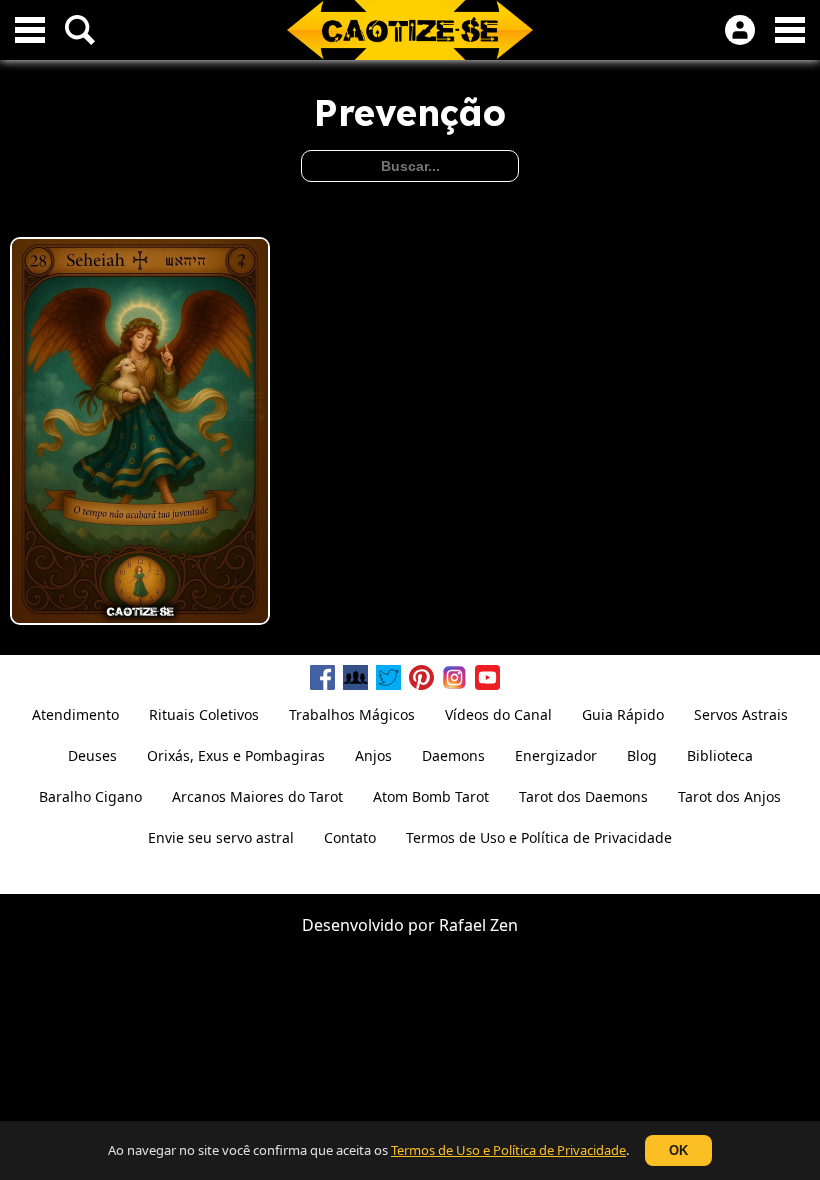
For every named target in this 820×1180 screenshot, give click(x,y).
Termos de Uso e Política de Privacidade (508, 1150)
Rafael (462, 925)
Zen (504, 925)
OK (678, 1150)
